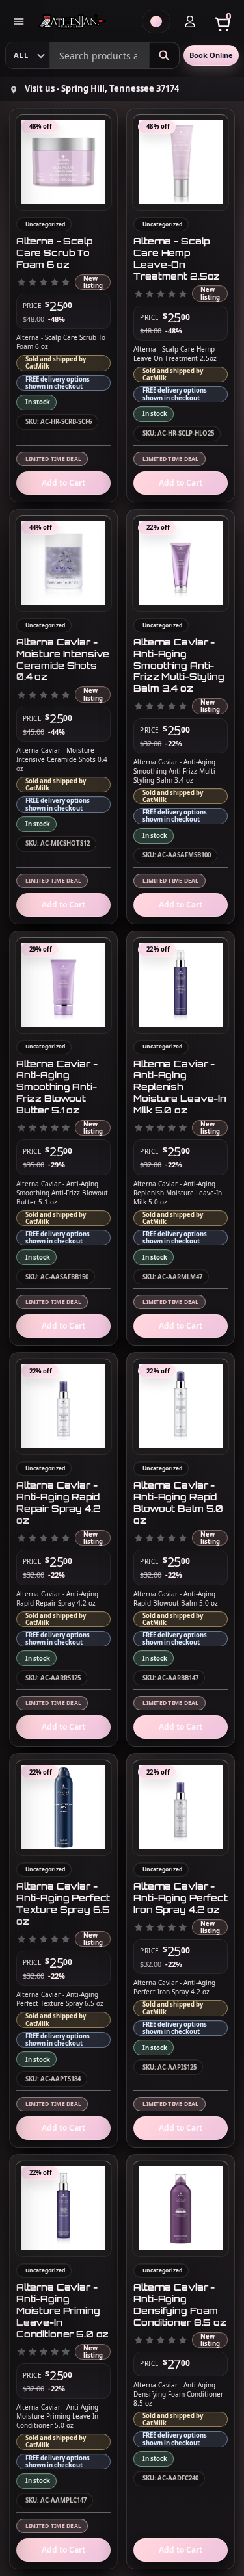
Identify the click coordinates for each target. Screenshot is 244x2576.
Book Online (211, 55)
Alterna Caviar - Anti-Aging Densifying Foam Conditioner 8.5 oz (180, 2305)
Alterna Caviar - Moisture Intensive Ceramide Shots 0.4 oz (63, 659)
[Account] (190, 21)
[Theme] (156, 21)
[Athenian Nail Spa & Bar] (86, 21)
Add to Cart (63, 483)
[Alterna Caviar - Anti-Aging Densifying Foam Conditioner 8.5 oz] (181, 2208)
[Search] (164, 55)
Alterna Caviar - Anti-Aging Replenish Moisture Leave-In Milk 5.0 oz (180, 1087)
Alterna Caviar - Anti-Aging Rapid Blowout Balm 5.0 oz (178, 1503)
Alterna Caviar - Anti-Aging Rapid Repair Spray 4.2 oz (59, 1503)
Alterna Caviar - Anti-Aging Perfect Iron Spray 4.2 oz (180, 1898)
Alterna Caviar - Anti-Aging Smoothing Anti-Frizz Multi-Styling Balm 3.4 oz (179, 665)
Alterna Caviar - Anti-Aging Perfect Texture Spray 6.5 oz (63, 1904)
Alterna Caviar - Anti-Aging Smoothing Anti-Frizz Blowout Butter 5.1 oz (57, 1087)
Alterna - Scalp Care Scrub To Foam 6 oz (54, 253)
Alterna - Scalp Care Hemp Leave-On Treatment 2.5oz (177, 258)
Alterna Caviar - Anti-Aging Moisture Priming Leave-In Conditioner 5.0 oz (62, 2310)
